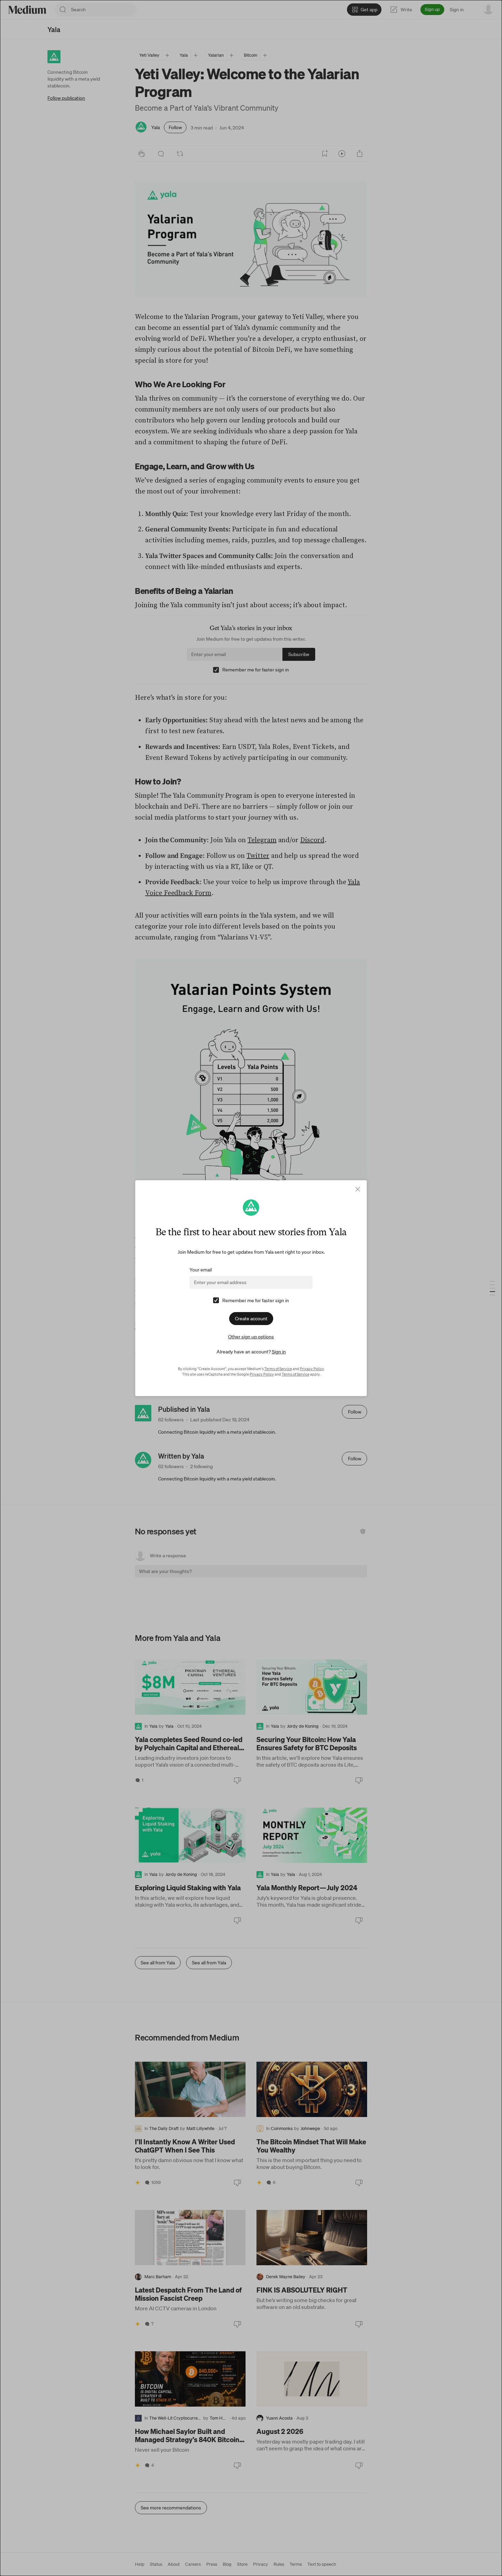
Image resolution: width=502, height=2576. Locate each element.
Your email (201, 1270)
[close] (358, 1189)
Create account (251, 1319)
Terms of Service (278, 1369)
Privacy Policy (312, 1369)
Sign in (279, 1352)
